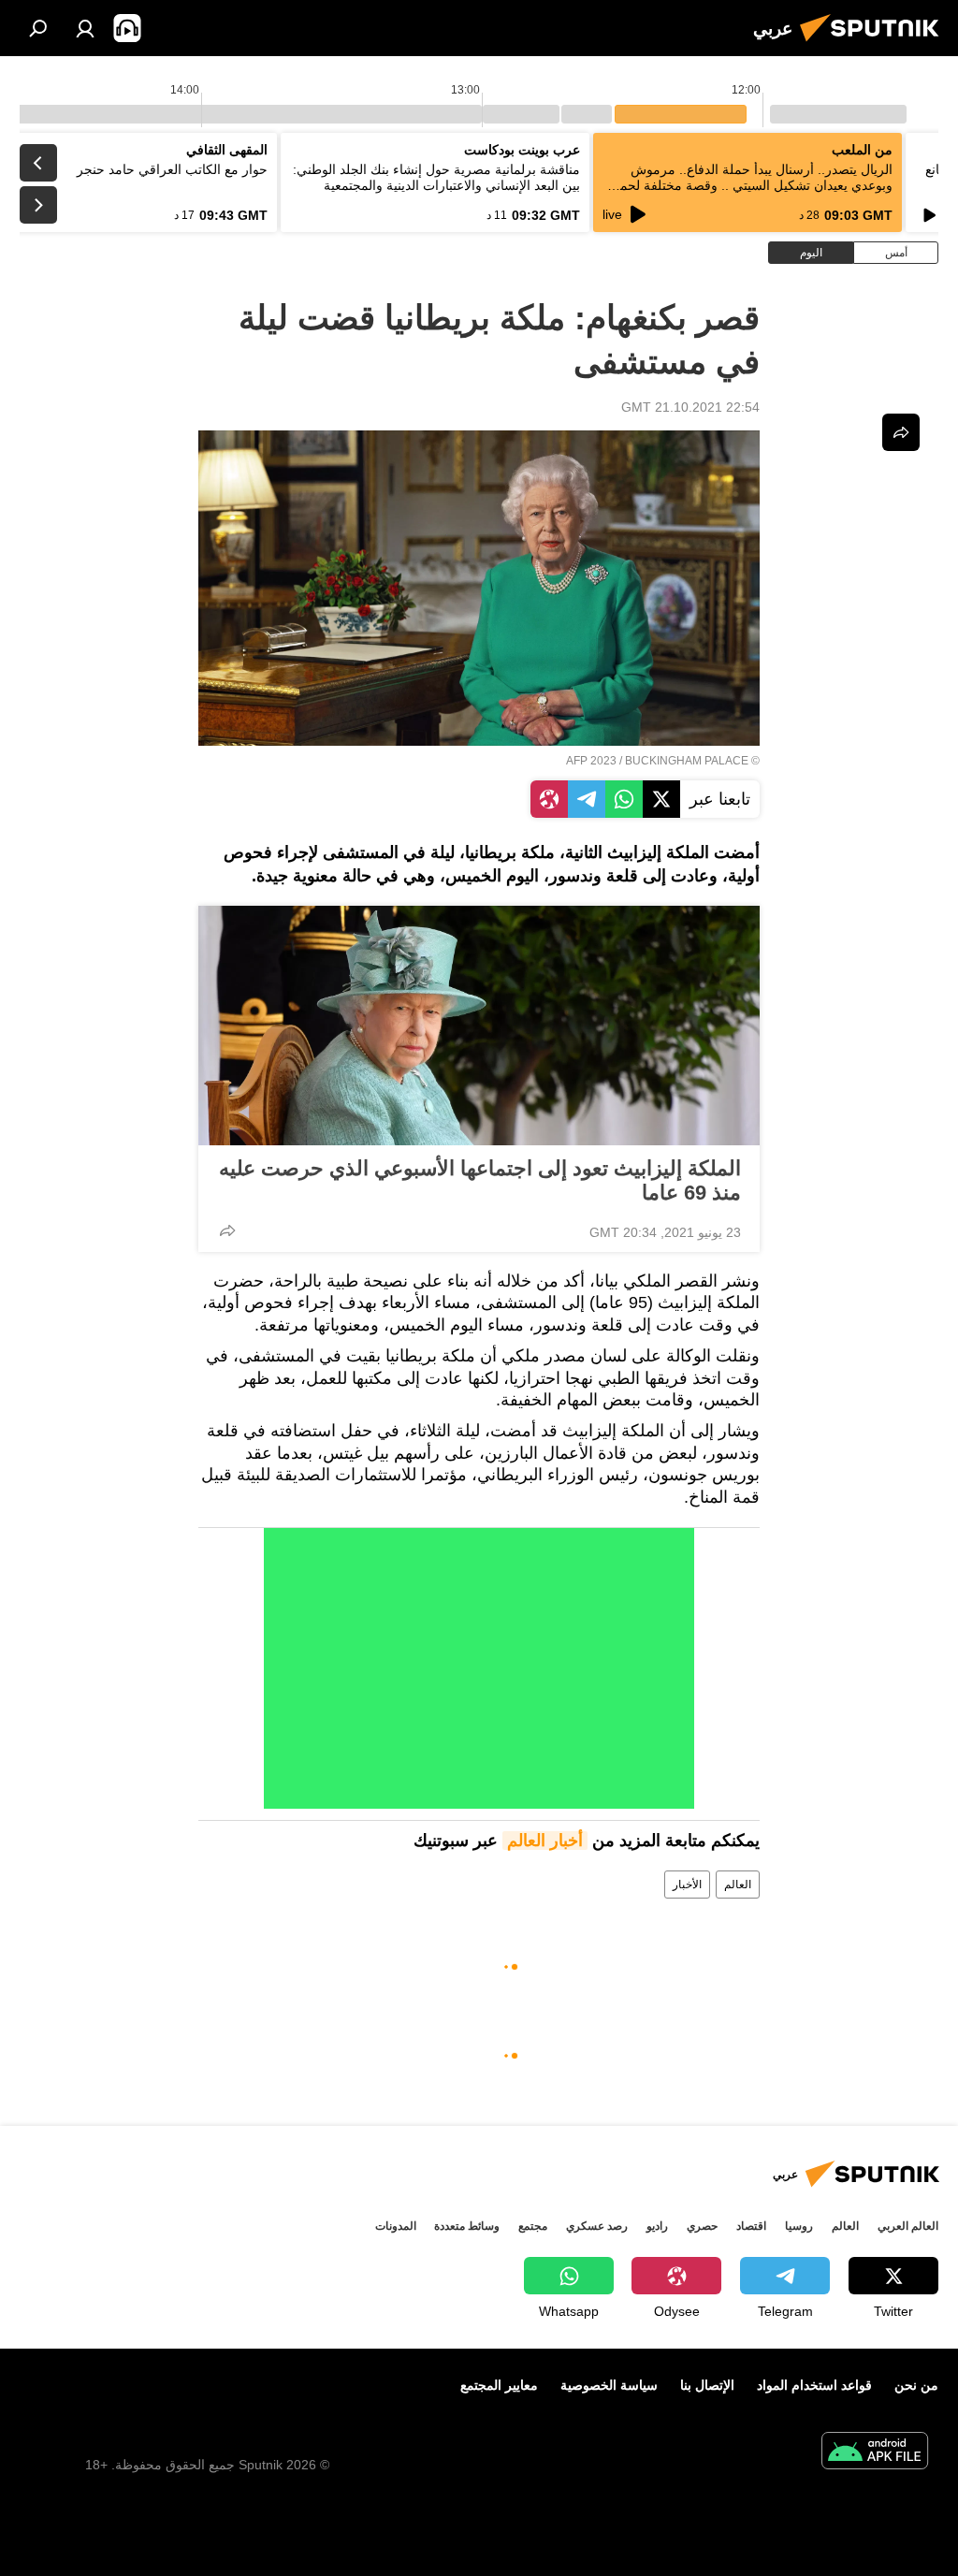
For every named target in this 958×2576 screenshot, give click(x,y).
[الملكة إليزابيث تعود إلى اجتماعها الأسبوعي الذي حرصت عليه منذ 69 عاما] (479, 1026)
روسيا (799, 2226)
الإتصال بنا (707, 2385)
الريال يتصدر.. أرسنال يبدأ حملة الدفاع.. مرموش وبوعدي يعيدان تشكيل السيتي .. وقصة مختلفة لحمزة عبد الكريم (749, 185)
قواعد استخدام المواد (814, 2385)
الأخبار (687, 1885)
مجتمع (533, 2226)
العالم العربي (908, 2226)
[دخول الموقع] (85, 28)
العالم (738, 1885)
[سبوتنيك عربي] (875, 44)
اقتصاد (751, 2226)
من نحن (916, 2385)
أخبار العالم (545, 1841)
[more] (227, 1230)
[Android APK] (875, 2453)
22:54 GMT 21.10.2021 (690, 407)
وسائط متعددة (467, 2226)
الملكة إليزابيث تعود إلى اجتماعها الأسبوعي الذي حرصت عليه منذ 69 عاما (480, 1180)
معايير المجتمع (499, 2385)
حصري (702, 2226)
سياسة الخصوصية (609, 2385)
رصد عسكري (597, 2226)
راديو (657, 2226)
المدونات (396, 2226)
